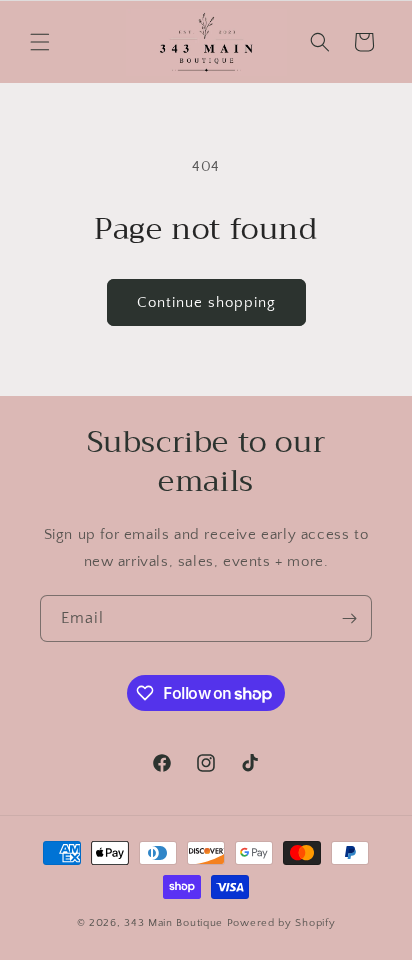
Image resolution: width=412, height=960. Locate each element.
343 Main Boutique (175, 923)
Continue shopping (206, 302)
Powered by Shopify (281, 923)
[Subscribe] (349, 618)
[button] (40, 42)
